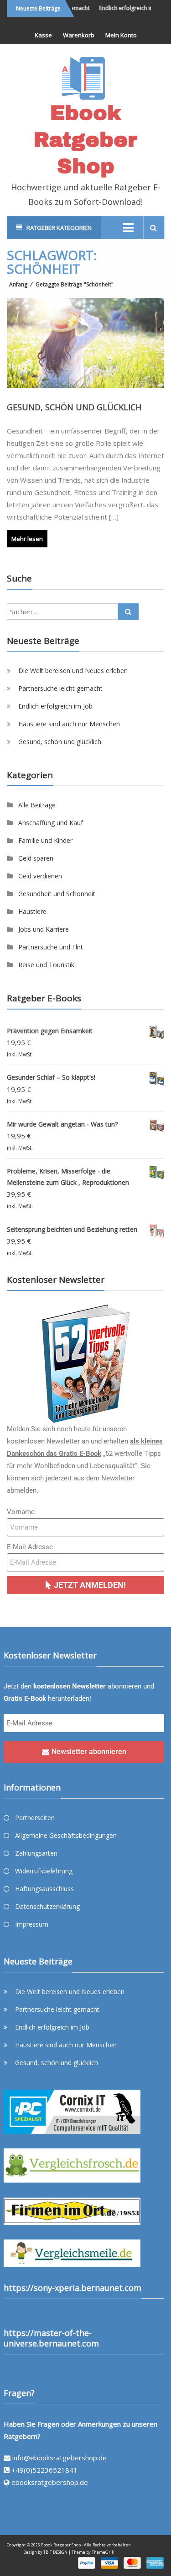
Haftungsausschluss (44, 1889)
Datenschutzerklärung (47, 1906)
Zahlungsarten (36, 1853)
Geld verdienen (40, 876)
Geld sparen (36, 858)
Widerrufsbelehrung (44, 1871)
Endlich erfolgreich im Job (126, 8)
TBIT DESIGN (55, 2552)
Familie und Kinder (45, 840)
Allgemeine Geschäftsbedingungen (66, 1835)
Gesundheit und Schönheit (57, 894)
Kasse (43, 35)
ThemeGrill (103, 2552)
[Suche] (128, 612)
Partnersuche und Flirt (51, 947)
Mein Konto (121, 35)
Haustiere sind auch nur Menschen (69, 724)
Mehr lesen (27, 539)
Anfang (18, 284)
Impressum (32, 1924)
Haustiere (32, 911)
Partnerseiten (35, 1818)
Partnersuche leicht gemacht (60, 688)
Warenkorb (79, 35)
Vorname (21, 1512)
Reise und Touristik (46, 965)
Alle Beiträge (37, 805)
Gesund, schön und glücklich (74, 407)
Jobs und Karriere (44, 929)
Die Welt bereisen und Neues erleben (73, 671)
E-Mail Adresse (30, 1547)
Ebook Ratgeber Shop (85, 139)
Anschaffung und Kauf (51, 823)
